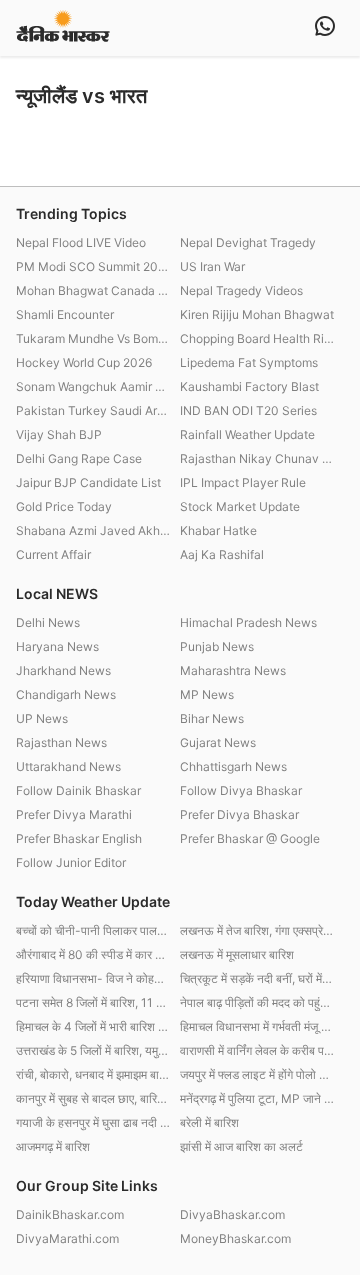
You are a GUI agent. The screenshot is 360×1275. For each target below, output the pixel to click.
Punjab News (217, 646)
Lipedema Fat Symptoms (249, 362)
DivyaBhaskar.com (232, 1214)
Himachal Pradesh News (248, 622)
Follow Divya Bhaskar (241, 790)
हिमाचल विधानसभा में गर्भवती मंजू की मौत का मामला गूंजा (257, 1026)
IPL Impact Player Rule (243, 482)
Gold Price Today (64, 506)
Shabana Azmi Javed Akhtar (93, 530)
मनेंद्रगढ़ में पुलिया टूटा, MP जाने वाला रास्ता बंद (257, 1098)
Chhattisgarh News (233, 766)
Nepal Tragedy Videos (241, 290)
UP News (42, 718)
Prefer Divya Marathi (74, 814)
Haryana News (57, 646)
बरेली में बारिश (209, 1122)
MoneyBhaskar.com (235, 1238)
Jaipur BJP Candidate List (88, 482)
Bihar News (212, 718)
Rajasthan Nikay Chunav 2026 (257, 458)
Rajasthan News (61, 742)
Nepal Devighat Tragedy (248, 242)
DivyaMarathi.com (67, 1238)
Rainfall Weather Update (247, 434)
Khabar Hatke (218, 530)
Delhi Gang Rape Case (79, 458)
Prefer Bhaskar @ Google (250, 838)
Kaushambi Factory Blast (249, 386)
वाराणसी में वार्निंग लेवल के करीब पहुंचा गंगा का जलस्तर (257, 1050)
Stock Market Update (240, 506)
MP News (207, 694)
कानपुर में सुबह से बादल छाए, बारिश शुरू (93, 1098)
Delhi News (48, 622)
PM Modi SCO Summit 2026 (93, 266)
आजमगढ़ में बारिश (53, 1146)
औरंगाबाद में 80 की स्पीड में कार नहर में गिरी (93, 954)
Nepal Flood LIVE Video (81, 242)
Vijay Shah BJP (59, 434)
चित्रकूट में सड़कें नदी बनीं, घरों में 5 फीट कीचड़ (257, 978)
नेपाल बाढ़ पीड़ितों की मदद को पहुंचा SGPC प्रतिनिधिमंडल (257, 1002)
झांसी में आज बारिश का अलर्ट (241, 1146)
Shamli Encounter (65, 314)
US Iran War (212, 266)
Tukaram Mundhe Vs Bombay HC (93, 338)
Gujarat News (218, 742)
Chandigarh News (66, 694)
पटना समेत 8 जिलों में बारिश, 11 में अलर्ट (93, 1002)
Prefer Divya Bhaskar (239, 814)
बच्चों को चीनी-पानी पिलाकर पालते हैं (93, 930)
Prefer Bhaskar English (79, 838)
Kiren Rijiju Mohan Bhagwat (257, 314)
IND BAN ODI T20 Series (248, 410)
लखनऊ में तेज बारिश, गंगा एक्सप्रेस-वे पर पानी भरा (257, 930)
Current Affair (53, 554)
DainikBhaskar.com (70, 1214)
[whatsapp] (325, 28)
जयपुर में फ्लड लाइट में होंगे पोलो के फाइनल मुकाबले (257, 1074)
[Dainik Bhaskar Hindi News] (63, 27)
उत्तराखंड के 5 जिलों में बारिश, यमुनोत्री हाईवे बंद (93, 1050)
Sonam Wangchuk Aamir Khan (93, 386)
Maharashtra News (233, 670)
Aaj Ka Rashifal (222, 554)
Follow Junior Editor (71, 862)
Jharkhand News (63, 670)
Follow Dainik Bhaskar (78, 790)
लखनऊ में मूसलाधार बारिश (237, 954)
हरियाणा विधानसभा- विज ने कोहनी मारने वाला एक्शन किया (93, 978)
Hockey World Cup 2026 (84, 362)
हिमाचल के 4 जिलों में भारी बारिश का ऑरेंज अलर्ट (93, 1026)
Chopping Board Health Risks (257, 338)
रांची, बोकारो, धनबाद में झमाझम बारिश (93, 1074)
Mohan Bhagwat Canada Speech (93, 290)
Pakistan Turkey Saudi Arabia (93, 410)
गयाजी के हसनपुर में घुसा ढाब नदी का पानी (93, 1122)
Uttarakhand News (68, 766)
